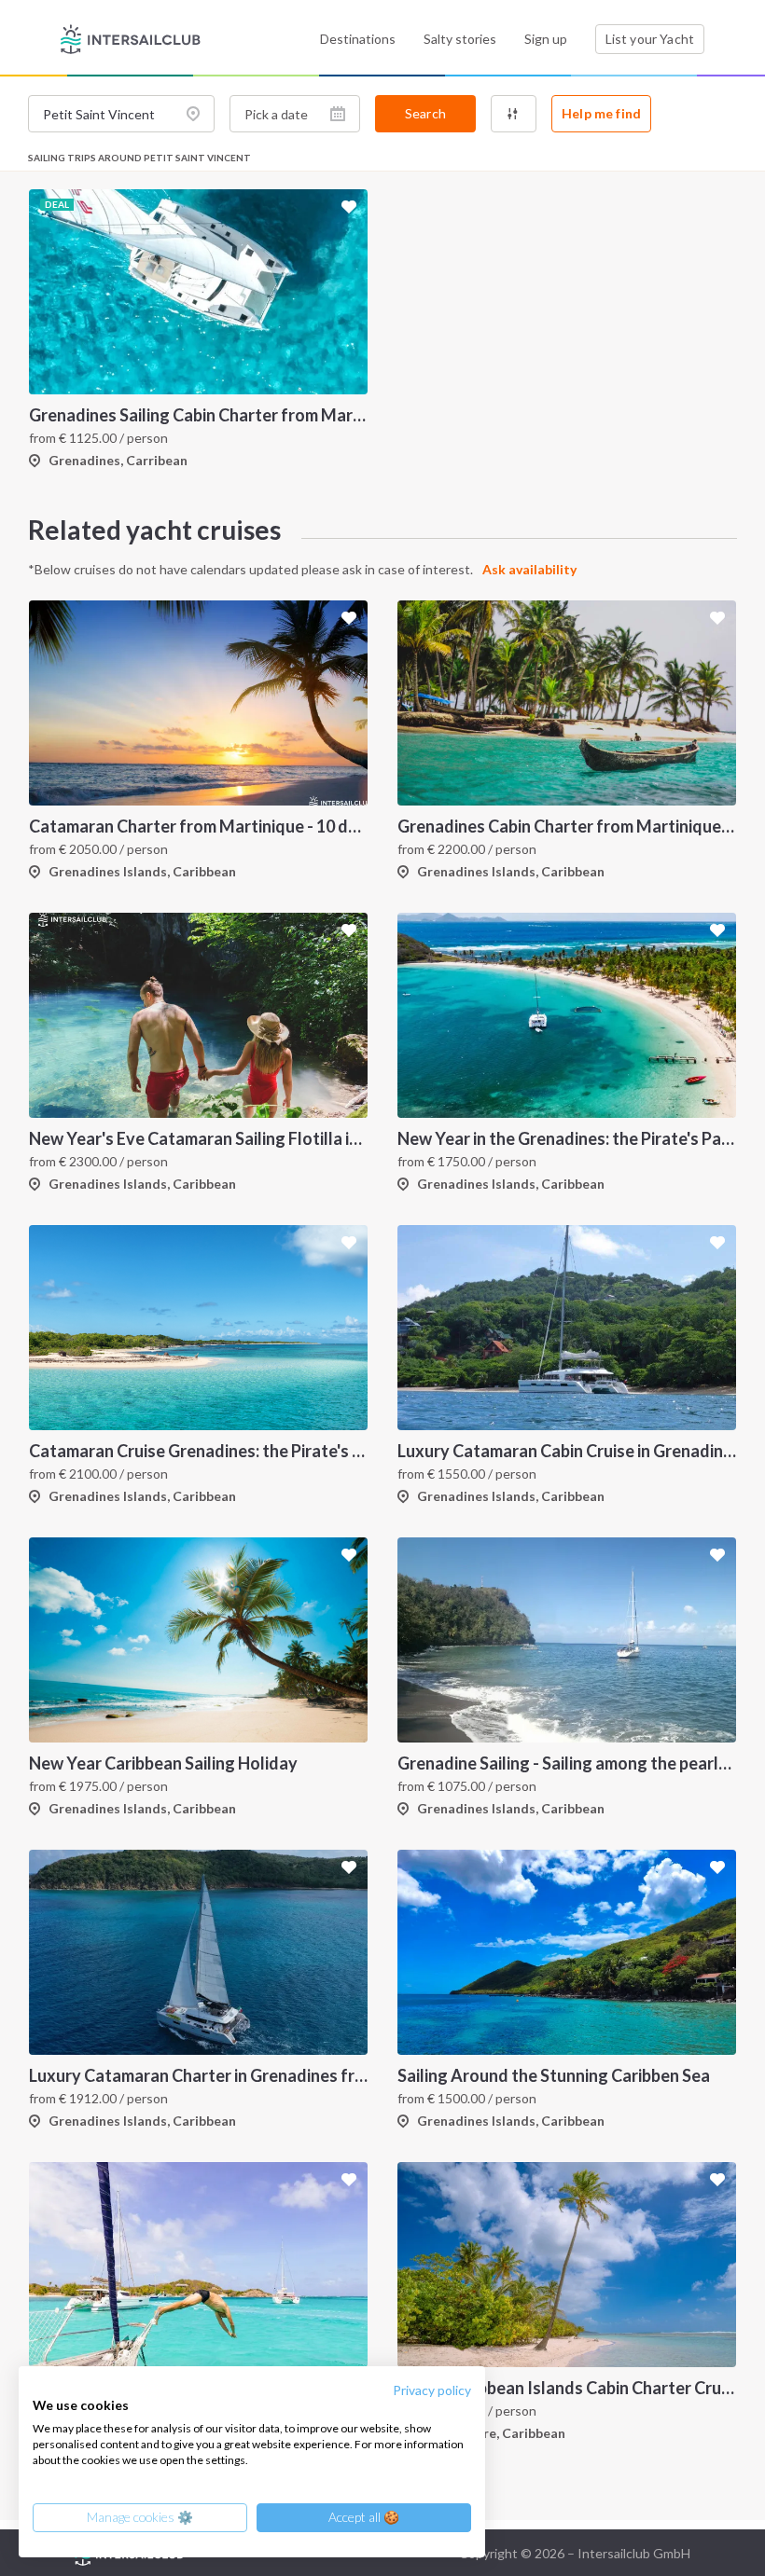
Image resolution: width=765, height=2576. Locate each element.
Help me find (601, 113)
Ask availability (529, 569)
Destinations (358, 39)
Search (425, 113)
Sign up (546, 39)
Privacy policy (432, 2390)
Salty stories (460, 39)
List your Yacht (650, 39)
